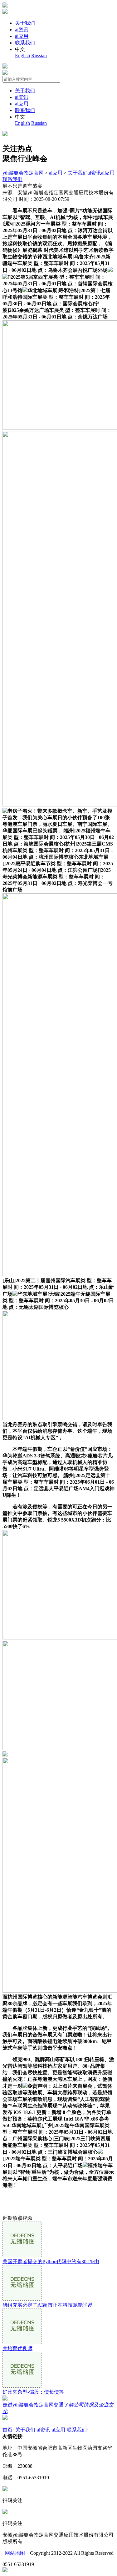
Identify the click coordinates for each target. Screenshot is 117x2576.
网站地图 (15, 2553)
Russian (39, 56)
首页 (7, 2430)
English (22, 56)
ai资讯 (22, 30)
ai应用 (22, 36)
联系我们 (25, 43)
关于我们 (25, 23)
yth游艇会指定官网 (23, 173)
